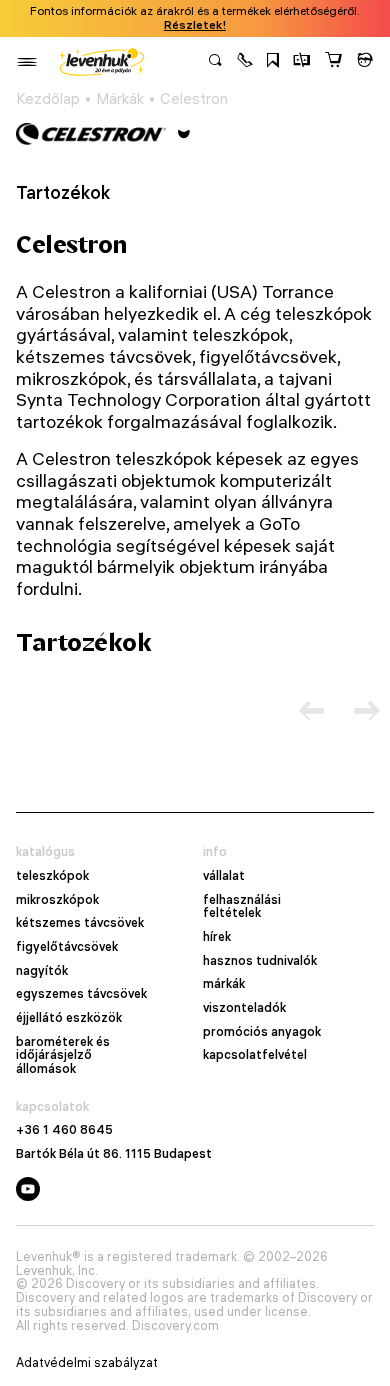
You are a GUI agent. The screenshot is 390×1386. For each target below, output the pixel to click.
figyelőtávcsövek (67, 947)
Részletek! (195, 25)
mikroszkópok (57, 900)
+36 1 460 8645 (64, 1130)
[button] (245, 62)
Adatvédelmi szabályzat (87, 1363)
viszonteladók (244, 1008)
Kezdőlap (48, 99)
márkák (224, 984)
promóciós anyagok (262, 1032)
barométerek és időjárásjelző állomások (63, 1055)
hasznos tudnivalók (260, 961)
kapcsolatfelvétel (255, 1055)
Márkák (120, 99)
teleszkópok (52, 876)
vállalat (224, 876)
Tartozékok (63, 193)
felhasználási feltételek (242, 906)
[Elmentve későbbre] (273, 62)
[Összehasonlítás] (302, 62)
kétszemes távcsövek (80, 923)
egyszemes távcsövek (81, 994)
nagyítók (42, 971)
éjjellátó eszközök (69, 1018)
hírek (217, 937)
